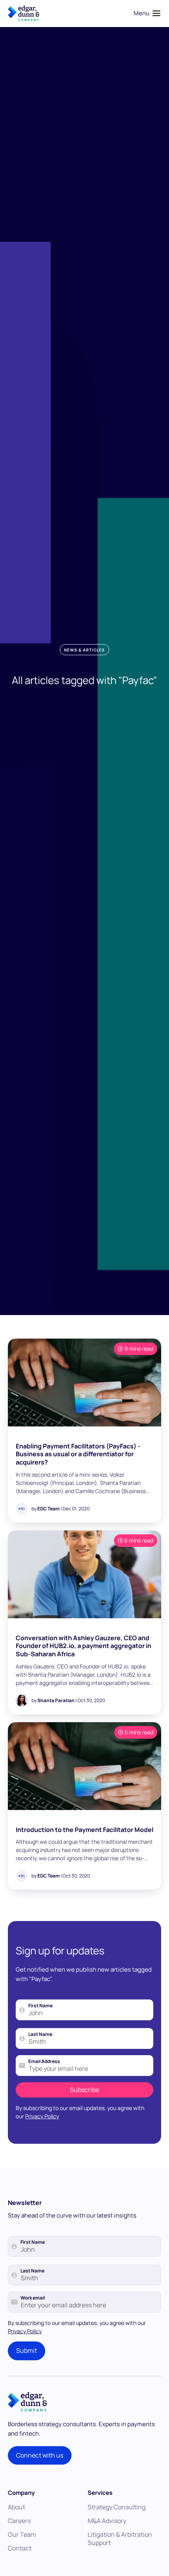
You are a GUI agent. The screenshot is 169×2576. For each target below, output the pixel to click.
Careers (19, 2521)
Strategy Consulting (117, 2507)
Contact (20, 2548)
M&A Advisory (107, 2521)
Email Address (44, 2061)
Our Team (22, 2534)
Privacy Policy (42, 2116)
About (17, 2507)
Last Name (40, 2034)
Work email (33, 2298)
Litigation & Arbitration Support (120, 2539)
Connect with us (40, 2455)
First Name (40, 2006)
